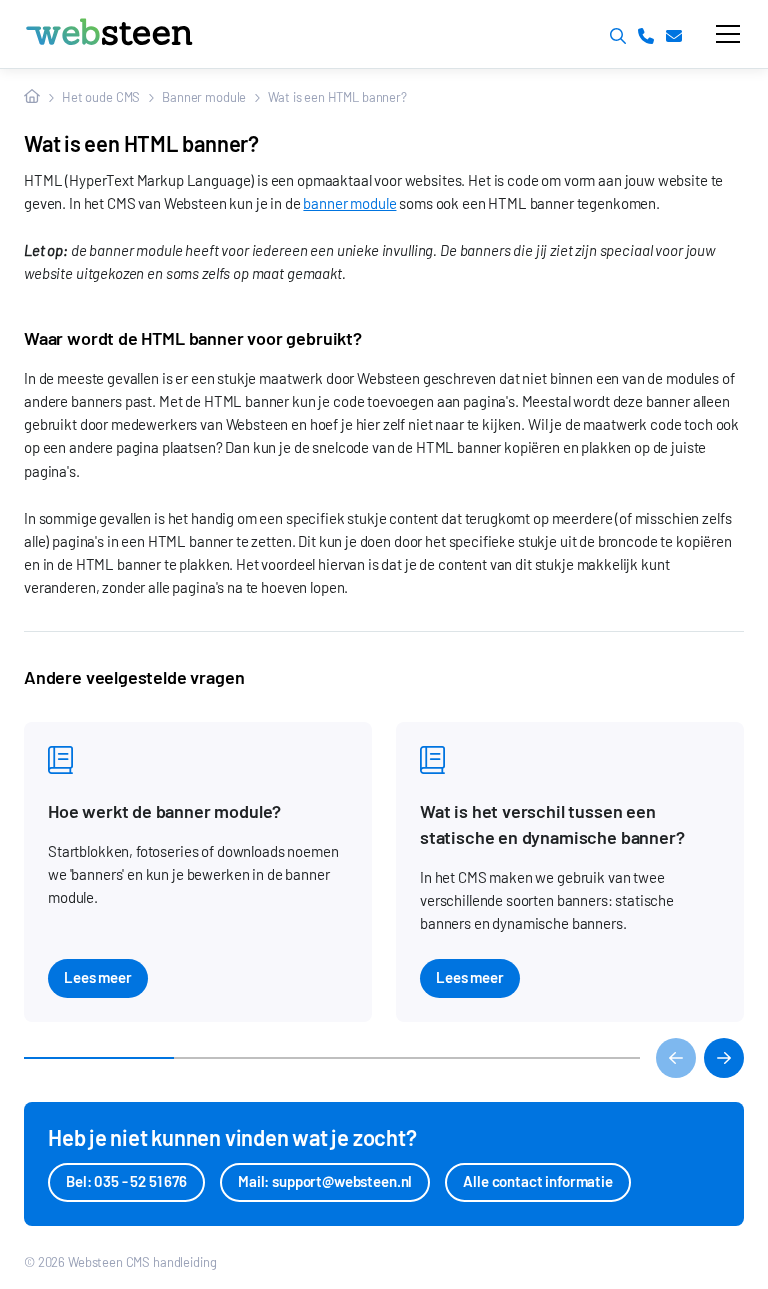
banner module (349, 203)
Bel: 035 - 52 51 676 (126, 1181)
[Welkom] (32, 96)
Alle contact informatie (538, 1181)
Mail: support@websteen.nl (325, 1181)
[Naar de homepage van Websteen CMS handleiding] (157, 34)
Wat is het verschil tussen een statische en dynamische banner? (552, 824)
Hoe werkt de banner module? (164, 811)
